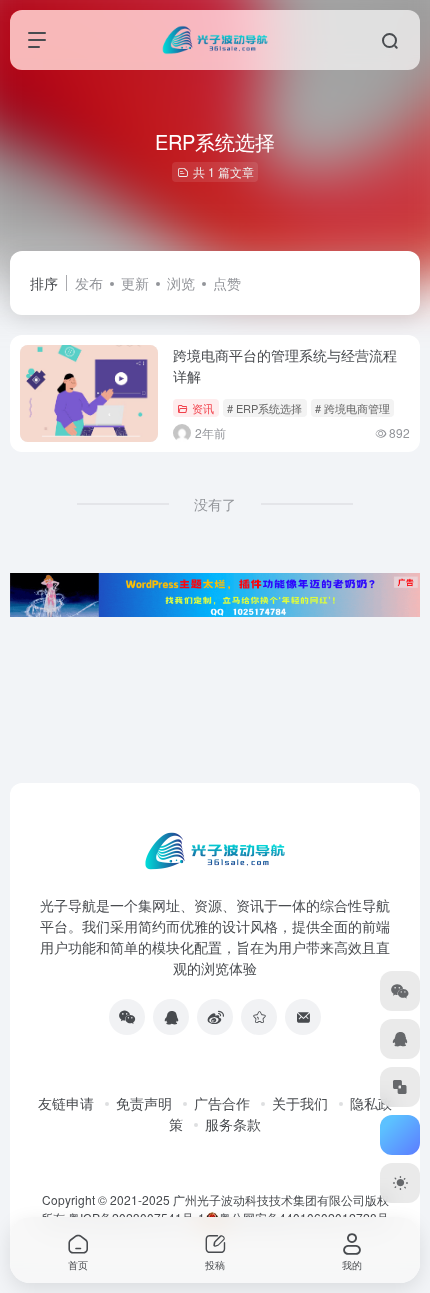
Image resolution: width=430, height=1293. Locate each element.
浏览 (181, 283)
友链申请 (66, 1103)
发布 (89, 283)
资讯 (203, 408)
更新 (135, 283)
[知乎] (259, 1017)
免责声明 (144, 1103)
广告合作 (222, 1103)
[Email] (303, 1017)
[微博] (215, 1017)
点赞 (227, 283)
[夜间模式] (400, 1183)
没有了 (215, 504)
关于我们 (300, 1103)
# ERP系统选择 (264, 408)
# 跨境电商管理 (352, 408)
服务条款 (233, 1124)
